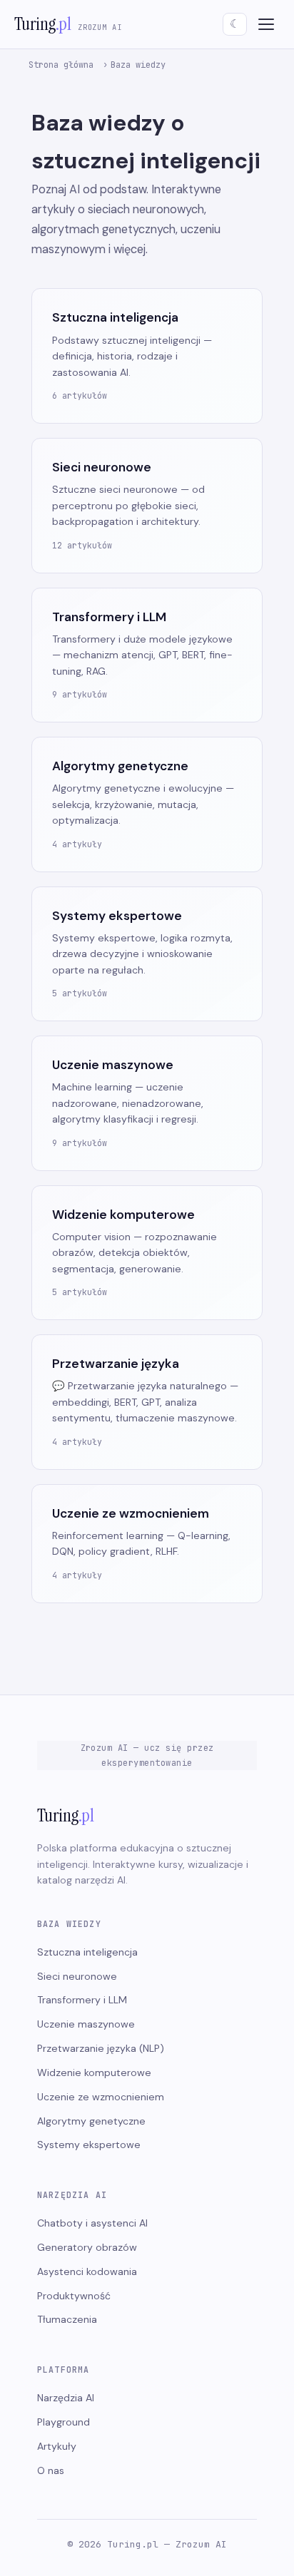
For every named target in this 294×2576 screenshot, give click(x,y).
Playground (64, 2422)
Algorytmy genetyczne (91, 2121)
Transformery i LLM (82, 2000)
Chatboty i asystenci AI (92, 2223)
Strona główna (61, 65)
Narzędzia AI (66, 2398)
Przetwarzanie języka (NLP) (101, 2048)
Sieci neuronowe (77, 1976)
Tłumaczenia (67, 2319)
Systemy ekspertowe (89, 2145)
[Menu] (266, 24)
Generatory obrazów (87, 2247)
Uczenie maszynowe (86, 2024)
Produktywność (74, 2296)
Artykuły (57, 2446)
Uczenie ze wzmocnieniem (101, 2097)
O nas (51, 2470)
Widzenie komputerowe (94, 2072)
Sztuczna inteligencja (87, 1952)
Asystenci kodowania (87, 2271)
